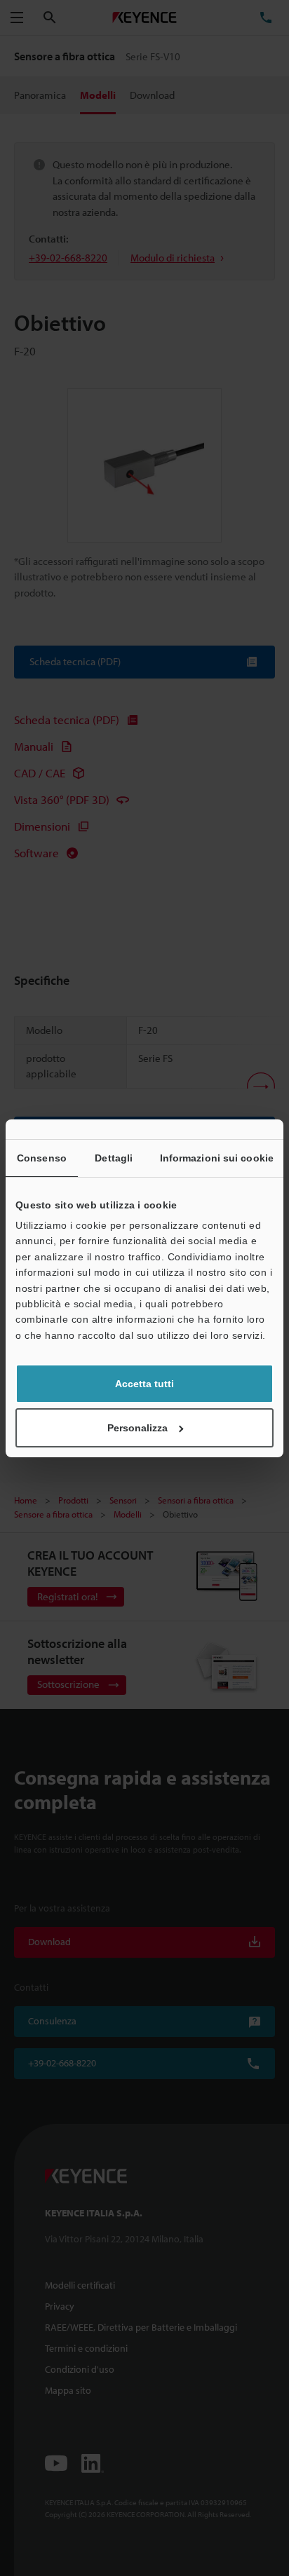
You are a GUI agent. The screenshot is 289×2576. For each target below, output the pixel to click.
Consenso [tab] (42, 1158)
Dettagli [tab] (114, 1158)
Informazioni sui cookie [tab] (217, 1158)
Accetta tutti (144, 1384)
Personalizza (137, 1428)
